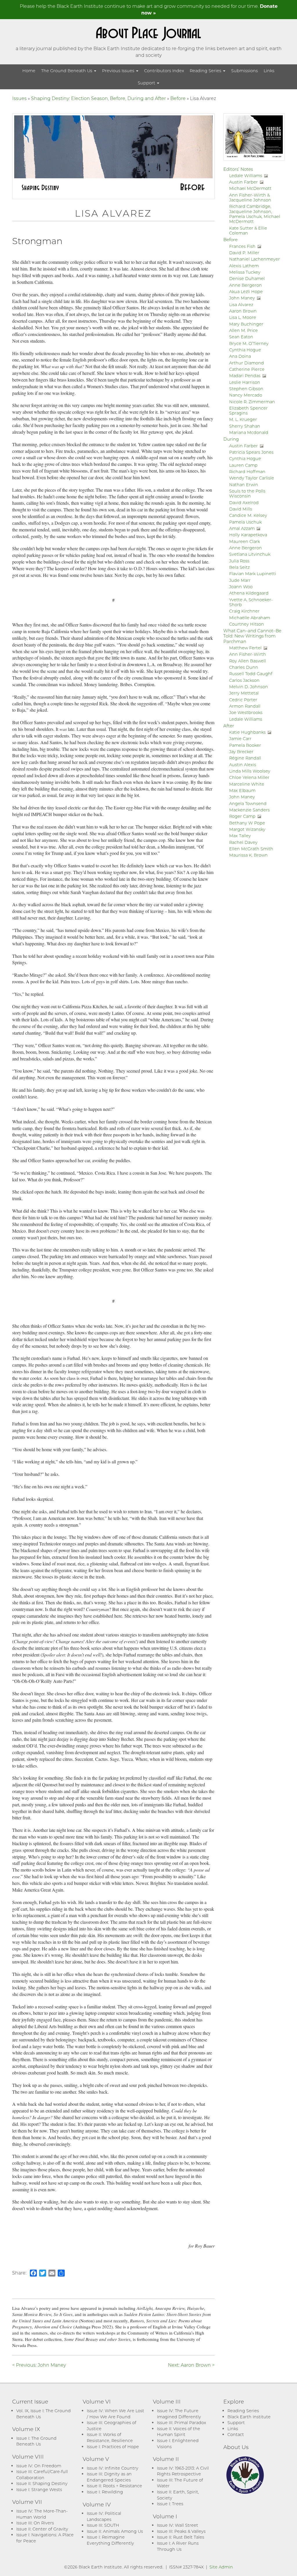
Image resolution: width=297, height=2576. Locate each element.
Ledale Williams (246, 176)
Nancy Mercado (246, 395)
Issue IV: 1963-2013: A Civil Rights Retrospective (183, 2471)
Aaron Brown (243, 311)
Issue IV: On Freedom (39, 2466)
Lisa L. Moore (243, 317)
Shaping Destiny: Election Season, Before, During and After (98, 98)
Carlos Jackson (244, 680)
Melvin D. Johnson (249, 687)
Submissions (245, 71)
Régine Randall (245, 758)
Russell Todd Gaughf (251, 674)
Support (147, 83)
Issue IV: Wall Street (178, 2525)
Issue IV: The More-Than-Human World (42, 2514)
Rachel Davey (243, 842)
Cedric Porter (243, 700)
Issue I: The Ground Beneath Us (36, 2441)
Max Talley (240, 836)
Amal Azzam (242, 528)
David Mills (241, 509)
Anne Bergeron (246, 285)
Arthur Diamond (247, 363)
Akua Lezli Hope (246, 291)
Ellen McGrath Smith (251, 849)
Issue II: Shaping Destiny (42, 2483)
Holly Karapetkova (248, 535)
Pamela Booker (245, 745)
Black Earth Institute (249, 2417)
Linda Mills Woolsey (250, 771)
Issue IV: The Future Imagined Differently (179, 2414)
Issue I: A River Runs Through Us (178, 2546)
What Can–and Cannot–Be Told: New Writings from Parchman (252, 636)
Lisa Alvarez (241, 305)
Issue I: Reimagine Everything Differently (110, 2540)
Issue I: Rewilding (105, 2492)
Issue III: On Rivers (35, 2523)
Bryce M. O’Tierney (249, 343)
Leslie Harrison (245, 382)
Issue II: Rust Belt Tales (181, 2537)
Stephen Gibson (246, 389)
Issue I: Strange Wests (39, 2489)
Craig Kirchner (244, 611)
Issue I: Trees (170, 2504)
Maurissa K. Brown (248, 855)
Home (29, 71)
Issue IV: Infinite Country (113, 2468)
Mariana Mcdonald (249, 432)
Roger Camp (242, 816)
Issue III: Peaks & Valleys (181, 2531)
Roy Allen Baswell (248, 661)
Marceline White (247, 784)
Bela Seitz (239, 567)
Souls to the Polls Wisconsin (247, 493)
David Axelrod (244, 503)
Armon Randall (245, 706)
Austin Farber (243, 182)
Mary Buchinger (246, 324)
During (231, 439)
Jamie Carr (240, 739)
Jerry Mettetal (244, 693)
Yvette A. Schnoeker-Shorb (251, 602)
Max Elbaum (242, 790)
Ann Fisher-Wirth (248, 654)
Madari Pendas (245, 376)
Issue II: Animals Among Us (115, 2531)
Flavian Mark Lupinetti (253, 574)
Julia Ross (239, 561)
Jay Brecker (241, 752)
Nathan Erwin (244, 485)
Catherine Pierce (247, 369)
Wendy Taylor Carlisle (252, 478)
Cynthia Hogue (245, 350)
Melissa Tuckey (245, 272)
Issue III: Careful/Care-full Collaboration (42, 2475)
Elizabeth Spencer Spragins (248, 410)
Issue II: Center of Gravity (42, 2529)
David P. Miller (244, 253)
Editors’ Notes (238, 169)
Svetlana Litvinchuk (250, 554)
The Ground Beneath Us (67, 71)
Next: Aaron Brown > (191, 2365)
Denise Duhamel (247, 278)
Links (269, 71)
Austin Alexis (243, 765)
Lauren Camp (243, 465)
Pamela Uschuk (245, 522)
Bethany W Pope (247, 823)
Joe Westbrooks (246, 712)
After (229, 726)
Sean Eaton (241, 337)
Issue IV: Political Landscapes (104, 2516)
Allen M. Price (243, 330)
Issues (19, 98)
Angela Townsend (248, 803)
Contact (236, 2434)
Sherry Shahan (245, 426)
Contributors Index (164, 71)
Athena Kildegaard (249, 593)
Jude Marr (240, 580)
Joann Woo (241, 587)
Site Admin (221, 2567)
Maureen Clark (245, 541)
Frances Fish (242, 246)
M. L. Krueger (243, 419)
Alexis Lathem (244, 266)
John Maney (242, 298)
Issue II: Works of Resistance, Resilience (110, 2437)
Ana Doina (240, 356)
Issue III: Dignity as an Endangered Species (109, 2477)
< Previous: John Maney (39, 2365)
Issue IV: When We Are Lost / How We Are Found (115, 2414)
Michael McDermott (250, 188)
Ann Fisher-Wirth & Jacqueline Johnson (250, 197)
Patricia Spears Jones (251, 452)
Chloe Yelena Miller (249, 777)
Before (178, 98)
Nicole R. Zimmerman (252, 402)
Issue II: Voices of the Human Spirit (179, 2432)
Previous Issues (119, 71)
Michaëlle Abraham (250, 618)
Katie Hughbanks (247, 732)
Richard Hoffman (247, 472)
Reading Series (206, 71)
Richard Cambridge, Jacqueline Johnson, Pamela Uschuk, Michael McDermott (255, 214)
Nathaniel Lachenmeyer (255, 259)
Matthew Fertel (245, 648)
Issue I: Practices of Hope (113, 2447)
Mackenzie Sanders (249, 810)
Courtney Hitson (247, 624)
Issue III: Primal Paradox (181, 2423)
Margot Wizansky (247, 829)
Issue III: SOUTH (103, 2525)
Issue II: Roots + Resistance (114, 2486)
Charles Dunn (244, 667)
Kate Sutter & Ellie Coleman (248, 230)
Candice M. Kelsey (248, 515)
